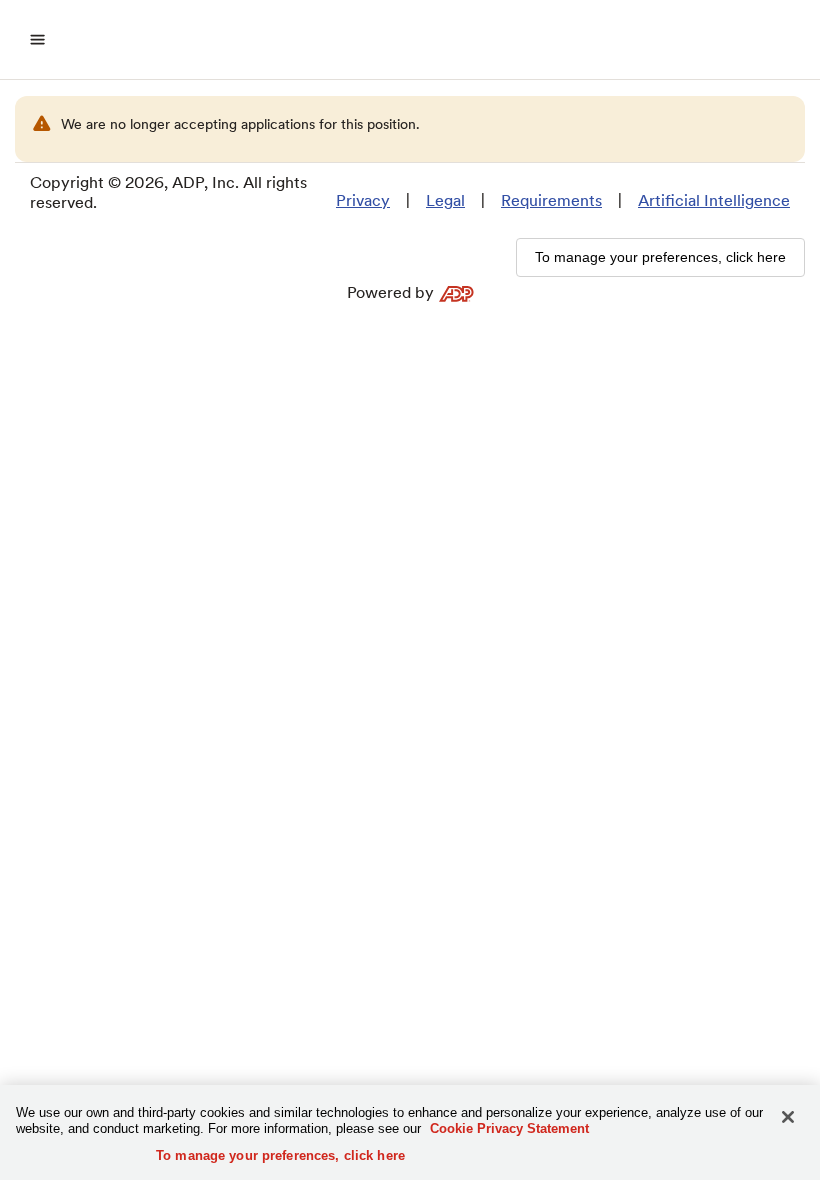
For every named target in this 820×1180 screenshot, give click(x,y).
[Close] (788, 1117)
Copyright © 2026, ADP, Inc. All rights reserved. (168, 192)
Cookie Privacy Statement (509, 1128)
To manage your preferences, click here (280, 1155)
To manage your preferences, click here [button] (660, 257)
